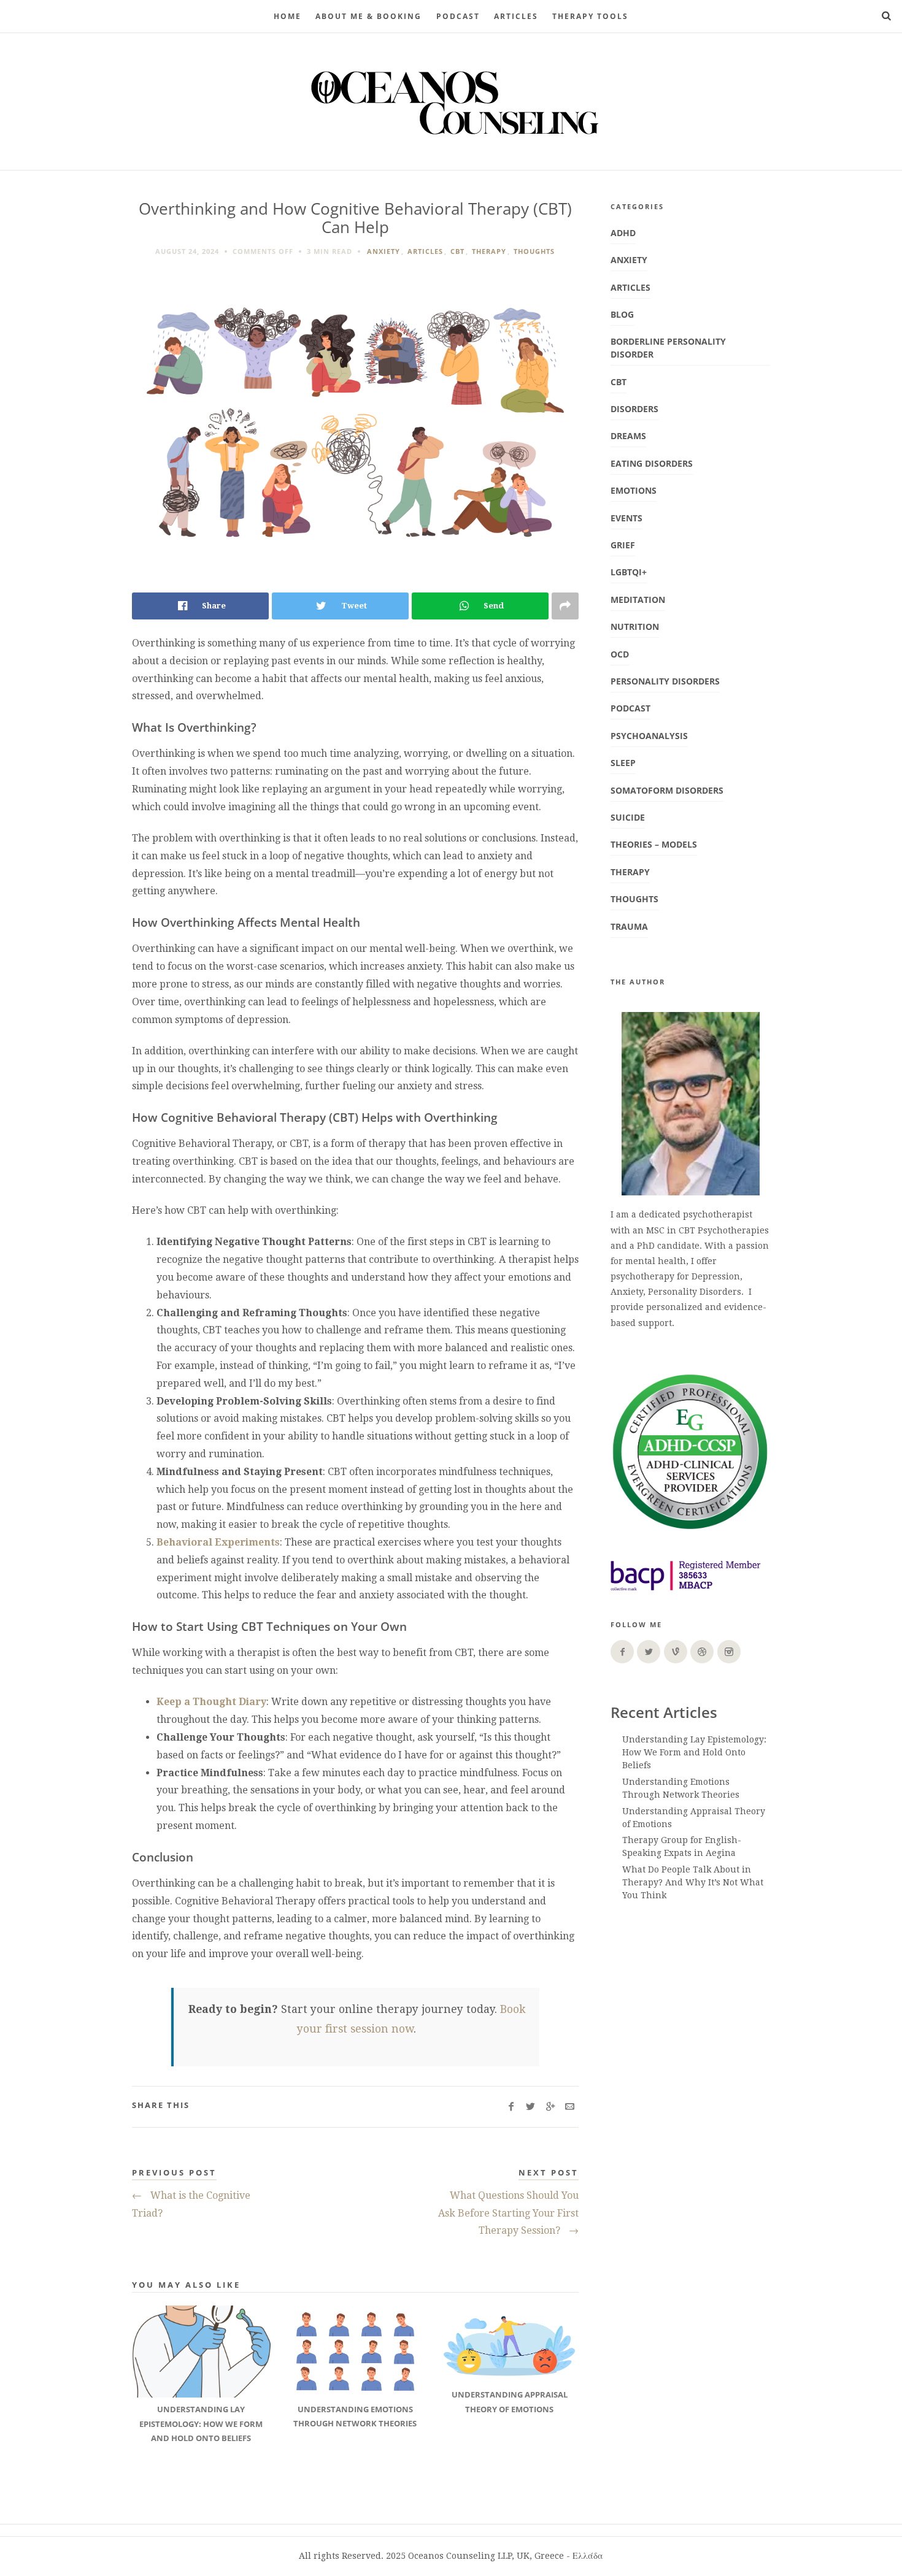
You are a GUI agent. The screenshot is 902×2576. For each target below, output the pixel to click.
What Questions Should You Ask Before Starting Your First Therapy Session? (508, 2213)
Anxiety (384, 251)
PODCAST (458, 16)
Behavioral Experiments (218, 1542)
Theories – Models (654, 844)
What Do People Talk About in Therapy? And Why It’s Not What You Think (693, 1882)
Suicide (628, 817)
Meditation (638, 600)
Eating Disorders (652, 463)
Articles (516, 16)
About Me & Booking (368, 16)
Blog (622, 314)
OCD (620, 654)
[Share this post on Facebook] (511, 2107)
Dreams (628, 436)
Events (626, 518)
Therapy (489, 251)
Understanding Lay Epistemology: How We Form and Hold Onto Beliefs (694, 1752)
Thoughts (534, 251)
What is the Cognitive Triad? (191, 2204)
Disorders (634, 409)
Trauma (629, 926)
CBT (457, 251)
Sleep (623, 763)
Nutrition (635, 627)
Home (287, 16)
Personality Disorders (665, 681)
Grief (623, 545)
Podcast (630, 708)
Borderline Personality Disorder (668, 348)
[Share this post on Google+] (550, 2107)
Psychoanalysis (649, 736)
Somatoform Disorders (667, 790)
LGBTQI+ (629, 572)
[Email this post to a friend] (570, 2107)
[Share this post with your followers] (530, 2107)
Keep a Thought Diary (211, 1702)
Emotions (634, 490)
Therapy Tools (590, 16)
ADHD (623, 233)
